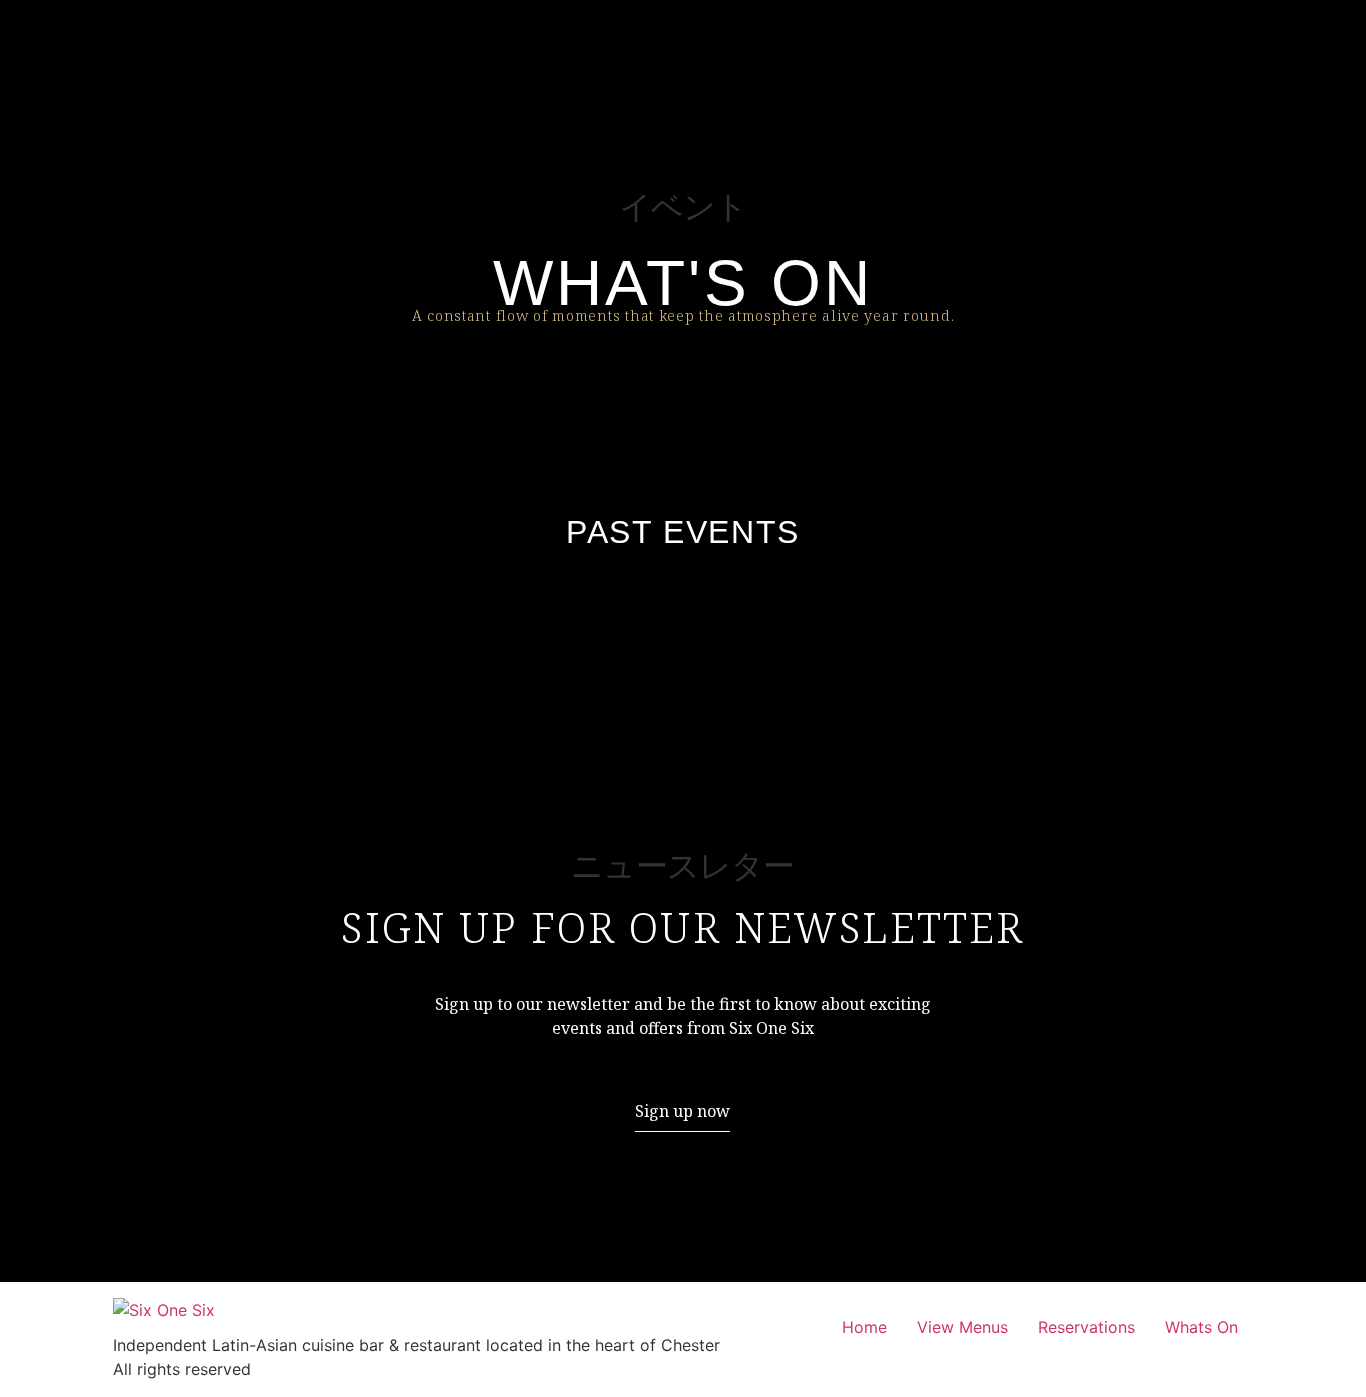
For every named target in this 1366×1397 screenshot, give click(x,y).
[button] (682, 1111)
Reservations (1086, 1327)
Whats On (1201, 1327)
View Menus (962, 1327)
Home (864, 1327)
